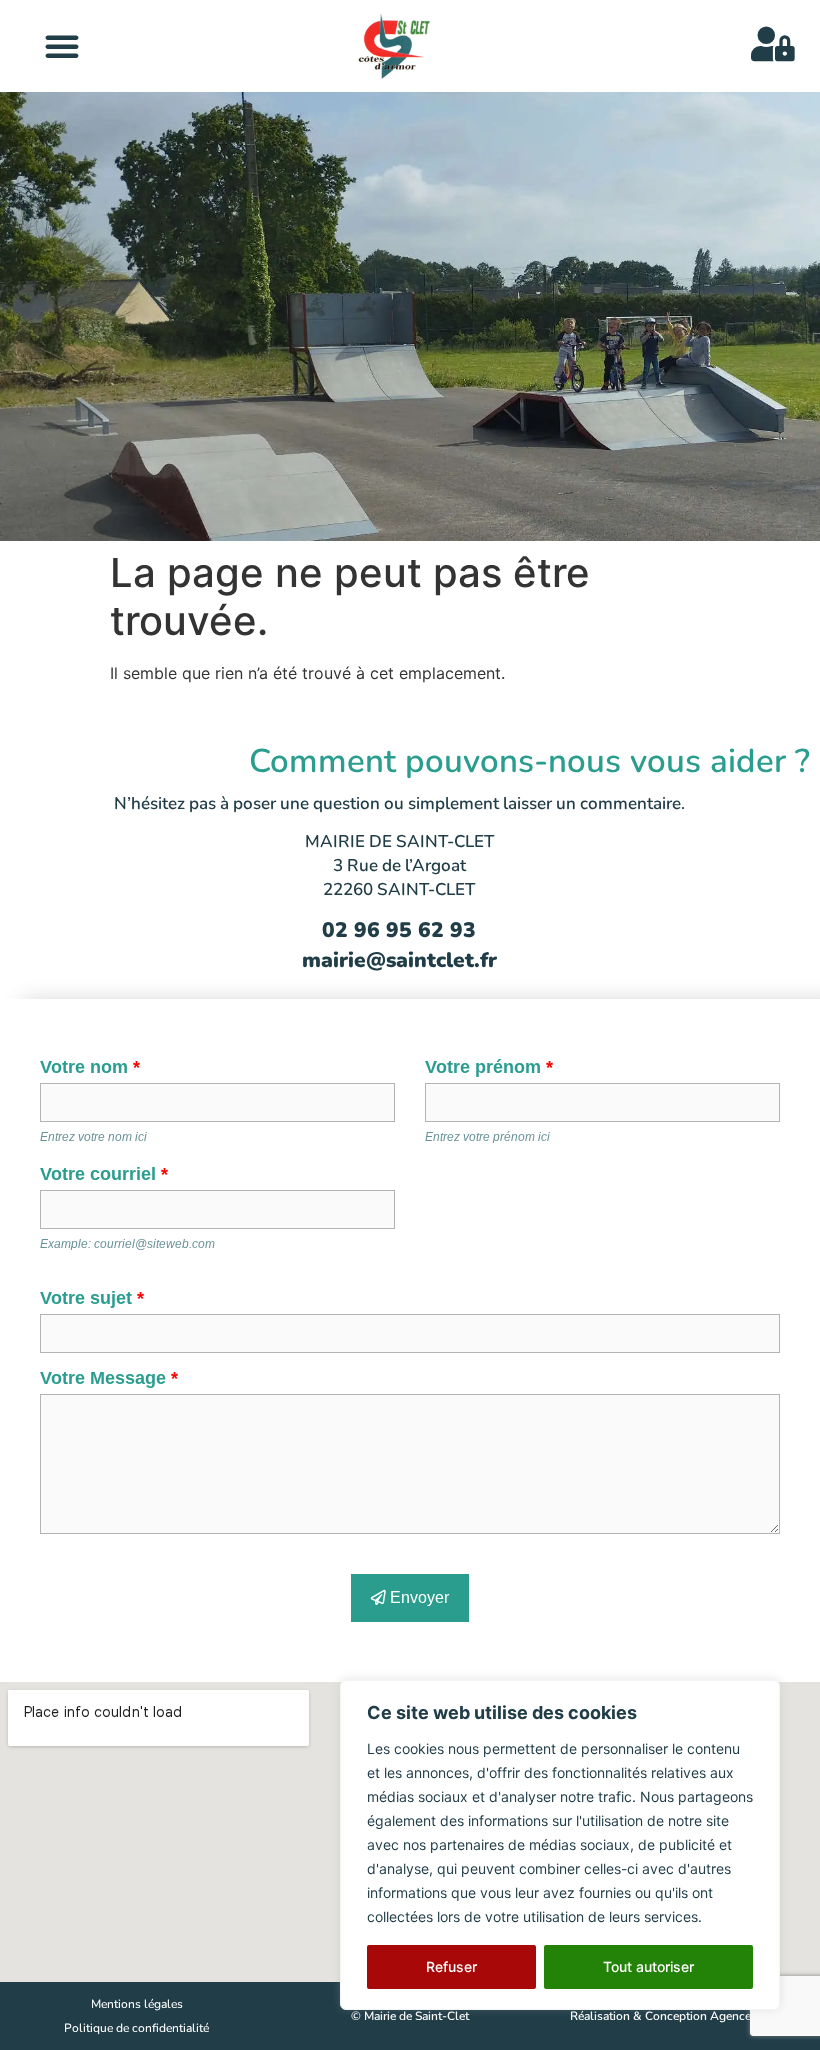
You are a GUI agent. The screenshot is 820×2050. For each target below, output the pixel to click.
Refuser (451, 1966)
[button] (62, 46)
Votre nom (90, 1067)
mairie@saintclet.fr (399, 960)
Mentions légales (137, 2004)
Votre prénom (489, 1067)
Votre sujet (92, 1298)
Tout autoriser (648, 1966)
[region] (560, 1845)
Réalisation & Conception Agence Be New (683, 2016)
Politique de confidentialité (136, 2028)
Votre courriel (104, 1174)
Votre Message (109, 1378)
